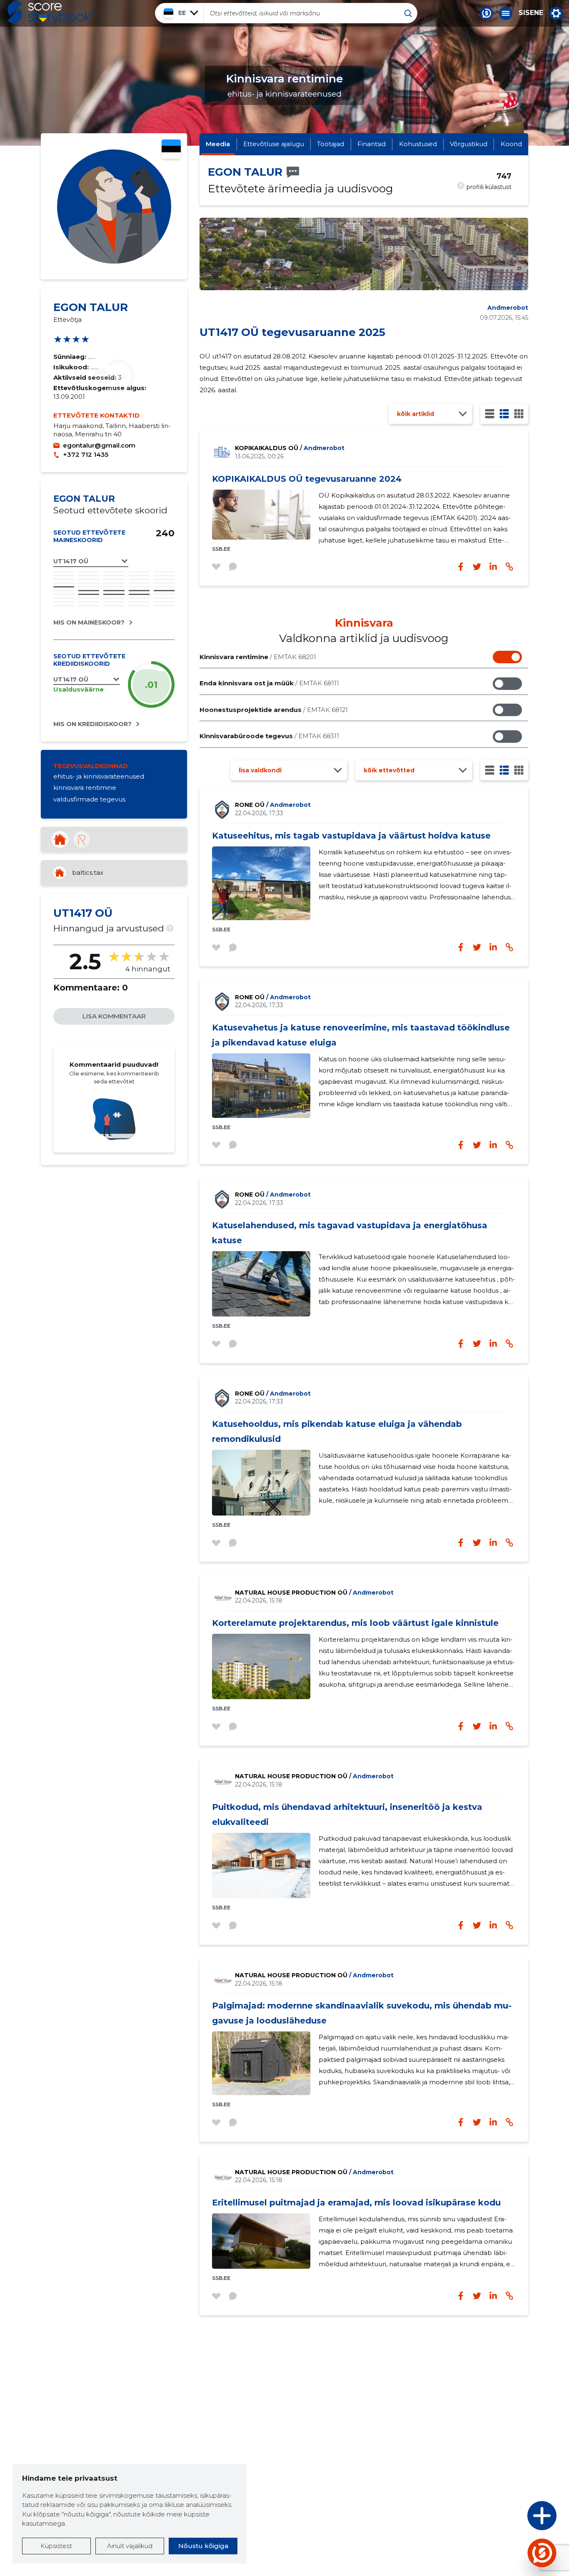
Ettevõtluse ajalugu (274, 144)
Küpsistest (56, 2546)
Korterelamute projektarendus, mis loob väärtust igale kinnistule (355, 1623)
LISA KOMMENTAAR (114, 1016)
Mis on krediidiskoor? (92, 724)
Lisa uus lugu (509, 2518)
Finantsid (372, 144)
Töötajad (331, 144)
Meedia (218, 144)
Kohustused (418, 144)
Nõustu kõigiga (203, 2546)
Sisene (531, 13)
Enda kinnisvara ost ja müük (269, 683)
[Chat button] (487, 13)
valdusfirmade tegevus (89, 799)
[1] (490, 414)
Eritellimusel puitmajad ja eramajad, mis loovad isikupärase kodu (356, 2203)
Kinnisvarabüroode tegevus (269, 736)
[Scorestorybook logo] (51, 13)
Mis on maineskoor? (89, 622)
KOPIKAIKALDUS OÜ (290, 448)
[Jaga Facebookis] (461, 947)
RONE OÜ (273, 805)
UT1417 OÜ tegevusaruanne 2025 (292, 332)
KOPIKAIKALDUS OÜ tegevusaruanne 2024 (307, 479)
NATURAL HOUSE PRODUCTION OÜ (314, 1593)
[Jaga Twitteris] (477, 947)
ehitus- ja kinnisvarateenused (99, 776)
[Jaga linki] (509, 947)
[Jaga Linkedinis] (493, 947)
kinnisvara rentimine (85, 788)
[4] (519, 414)
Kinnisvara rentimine (258, 657)
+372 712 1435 (86, 454)
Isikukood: (72, 367)
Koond (511, 144)
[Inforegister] (82, 839)
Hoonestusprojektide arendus (274, 710)
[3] (504, 414)
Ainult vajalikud (130, 2546)
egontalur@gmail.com (99, 445)
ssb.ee (221, 549)
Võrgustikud (469, 144)
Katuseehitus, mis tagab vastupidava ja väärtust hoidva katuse (351, 836)
